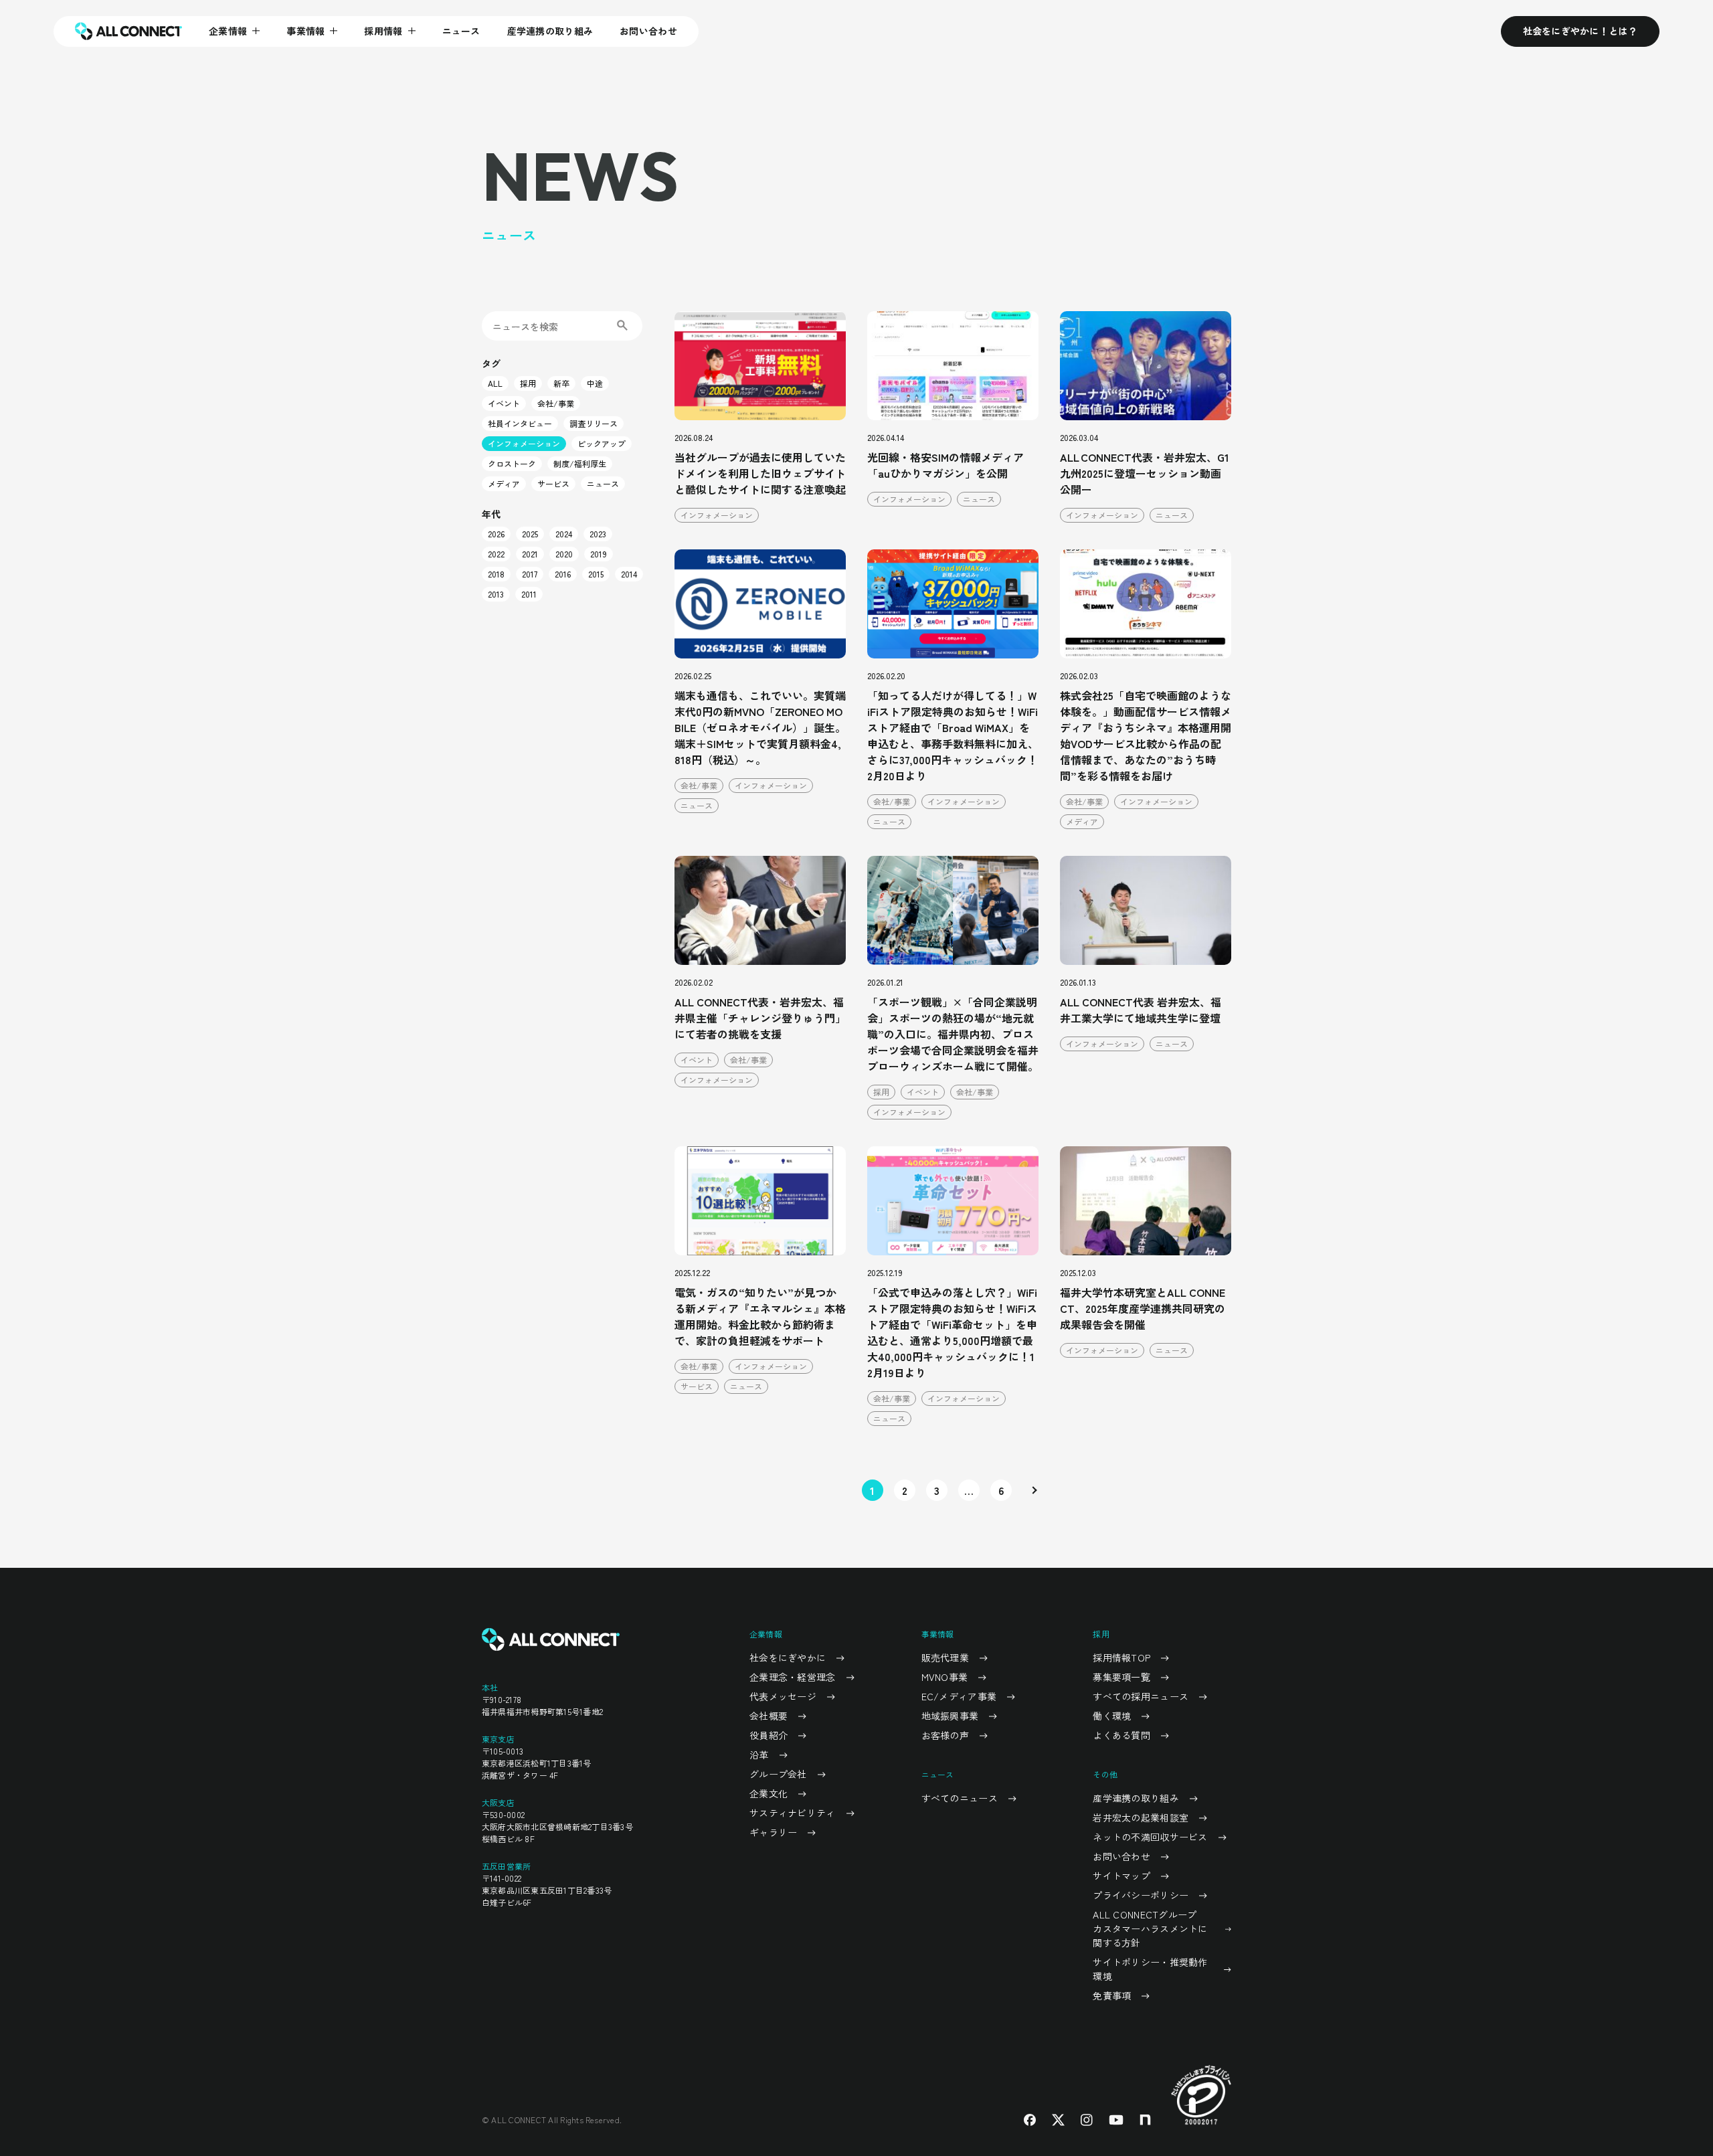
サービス (553, 483)
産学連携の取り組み (550, 31)
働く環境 (1112, 1716)
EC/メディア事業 (959, 1696)
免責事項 (1112, 1995)
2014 (629, 574)
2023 (598, 534)
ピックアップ (602, 443)
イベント (504, 403)
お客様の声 (945, 1735)
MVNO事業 (945, 1677)
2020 (564, 554)
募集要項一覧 (1121, 1677)
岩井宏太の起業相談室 (1141, 1817)
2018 (496, 574)
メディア (504, 483)
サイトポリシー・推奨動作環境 (1150, 1969)
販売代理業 (945, 1657)
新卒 (561, 383)
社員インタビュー (520, 423)
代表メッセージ (783, 1696)
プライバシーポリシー (1141, 1895)
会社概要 (769, 1716)
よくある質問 (1121, 1735)
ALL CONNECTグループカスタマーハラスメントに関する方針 (1150, 1928)
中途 (595, 383)
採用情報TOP (1121, 1657)
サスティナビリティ (793, 1813)
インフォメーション (524, 443)
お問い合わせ (648, 31)
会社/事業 (556, 403)
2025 (530, 534)
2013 (496, 594)
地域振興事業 (950, 1716)
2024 (564, 534)
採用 (528, 383)
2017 (530, 574)
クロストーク (512, 463)
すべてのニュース (960, 1798)
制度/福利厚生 (580, 463)
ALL (495, 383)
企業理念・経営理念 (793, 1677)
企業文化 (769, 1793)
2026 (496, 534)
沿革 (759, 1755)
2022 (496, 554)
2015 (596, 574)
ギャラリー (773, 1832)
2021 (530, 554)
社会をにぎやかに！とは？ (1580, 31)
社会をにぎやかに (788, 1657)
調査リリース (594, 423)
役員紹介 (769, 1735)
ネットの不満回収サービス (1150, 1837)
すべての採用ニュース (1141, 1696)
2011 (529, 594)
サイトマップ (1121, 1876)
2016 (563, 574)
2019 (599, 554)
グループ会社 (778, 1774)
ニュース (461, 31)
